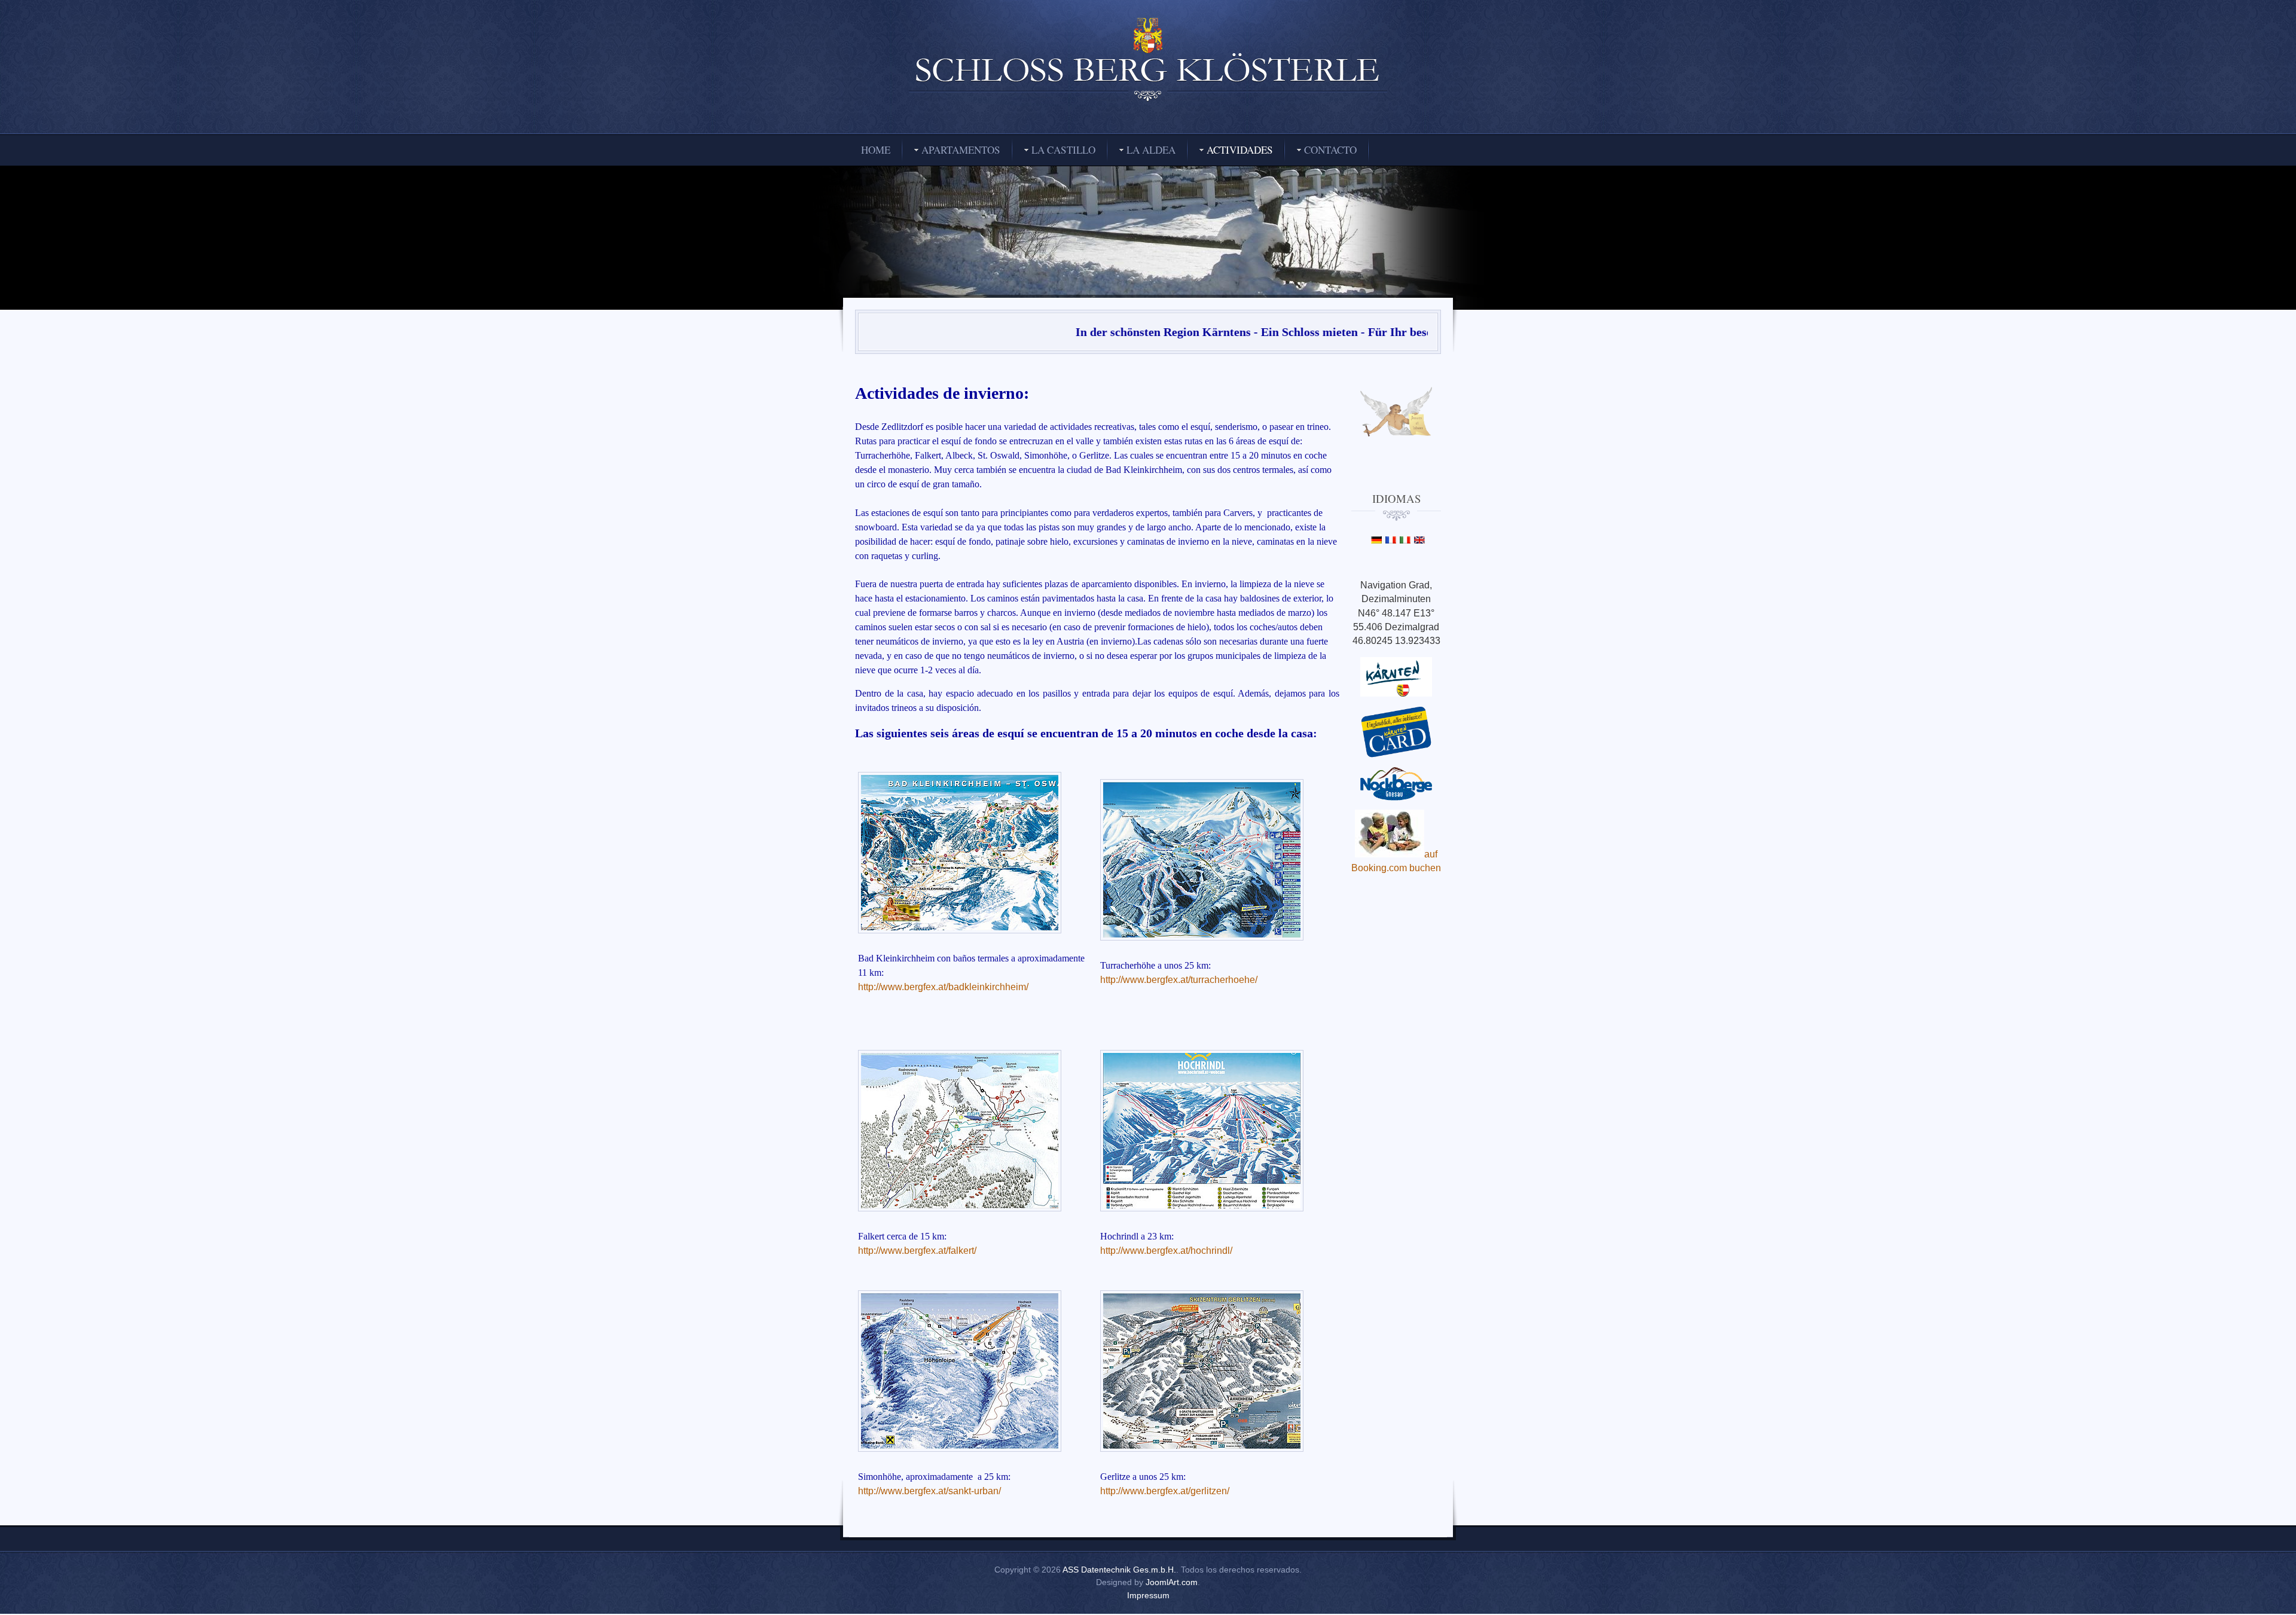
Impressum (1148, 1595)
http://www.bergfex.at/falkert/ (917, 1251)
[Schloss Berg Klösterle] (1148, 61)
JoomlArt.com (1172, 1582)
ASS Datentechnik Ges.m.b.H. (1119, 1570)
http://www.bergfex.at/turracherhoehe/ (1179, 980)
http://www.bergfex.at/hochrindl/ (1166, 1251)
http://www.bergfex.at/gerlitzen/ (1165, 1491)
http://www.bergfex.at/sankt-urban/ (929, 1491)
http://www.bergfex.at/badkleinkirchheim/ (943, 987)
